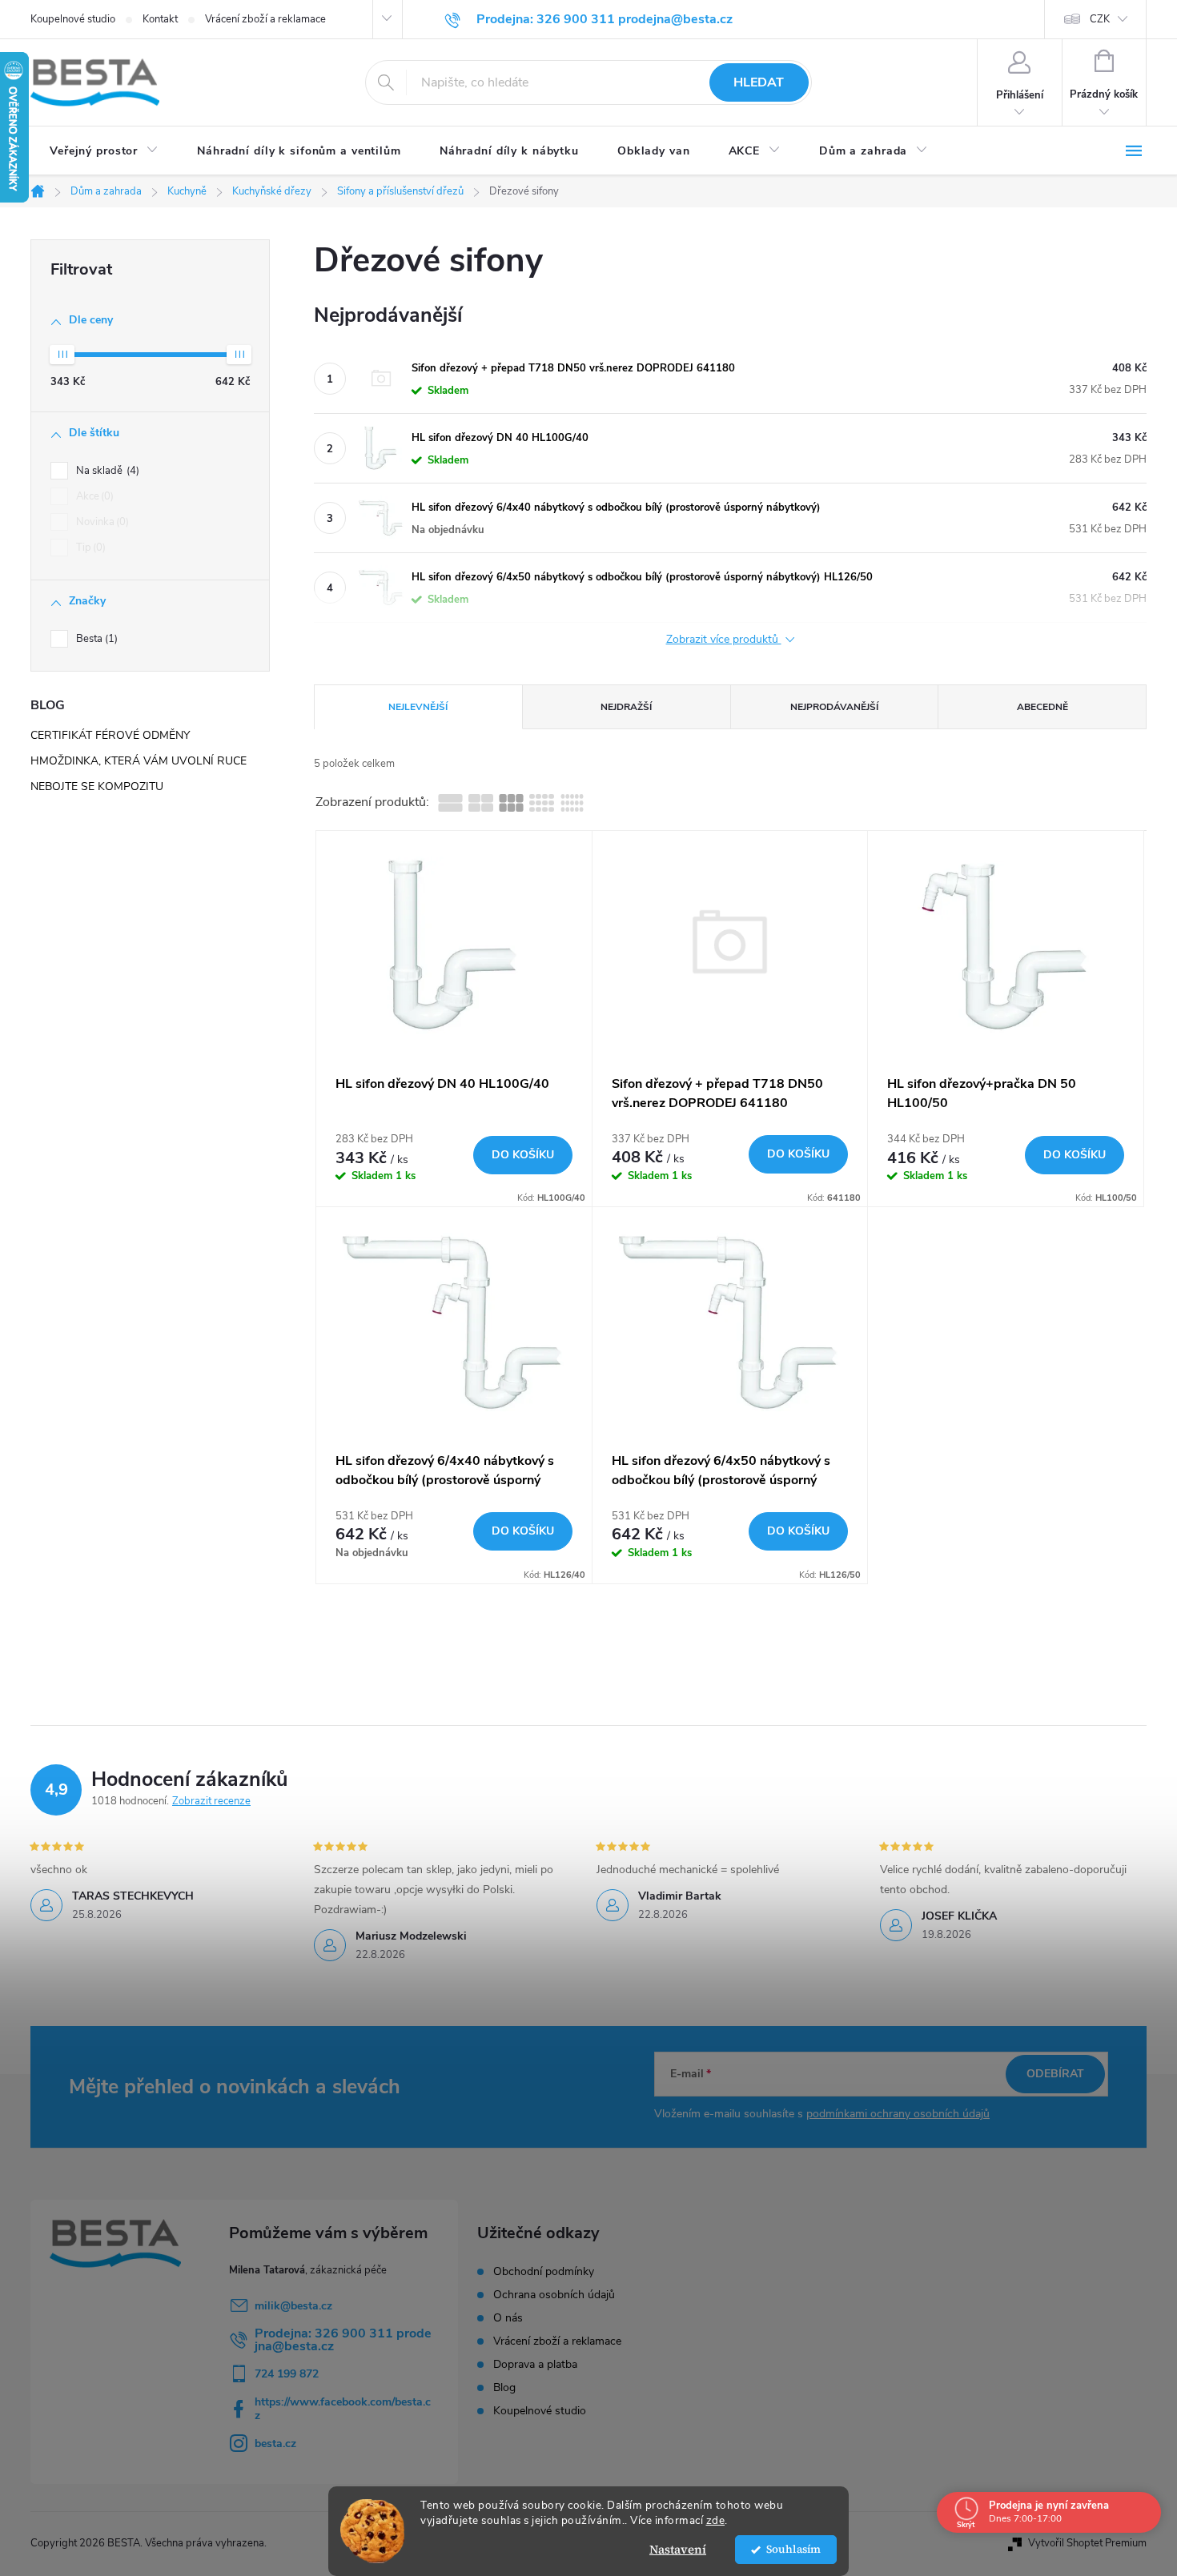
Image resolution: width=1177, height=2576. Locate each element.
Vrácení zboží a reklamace (265, 19)
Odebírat (1055, 2074)
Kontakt (160, 19)
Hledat (759, 82)
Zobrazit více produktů (724, 640)
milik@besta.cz (293, 2306)
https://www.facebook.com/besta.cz (343, 2409)
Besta (95, 639)
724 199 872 (287, 2374)
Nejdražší (626, 707)
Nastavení (678, 2549)
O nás (508, 2318)
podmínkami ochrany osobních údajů (898, 2114)
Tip (89, 548)
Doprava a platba (535, 2365)
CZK (1100, 19)
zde (716, 2520)
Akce (93, 496)
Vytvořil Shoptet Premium (1087, 2543)
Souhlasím (793, 2549)
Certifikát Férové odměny (110, 735)
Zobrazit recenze (211, 1801)
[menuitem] (104, 151)
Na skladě (106, 471)
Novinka (101, 522)
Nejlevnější (418, 707)
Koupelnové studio (73, 19)
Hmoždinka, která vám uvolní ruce (139, 761)
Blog (504, 2388)
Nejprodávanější (834, 707)
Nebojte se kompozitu (97, 786)
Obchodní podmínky (544, 2272)
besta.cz (275, 2444)
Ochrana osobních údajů (554, 2295)
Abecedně (1042, 707)
